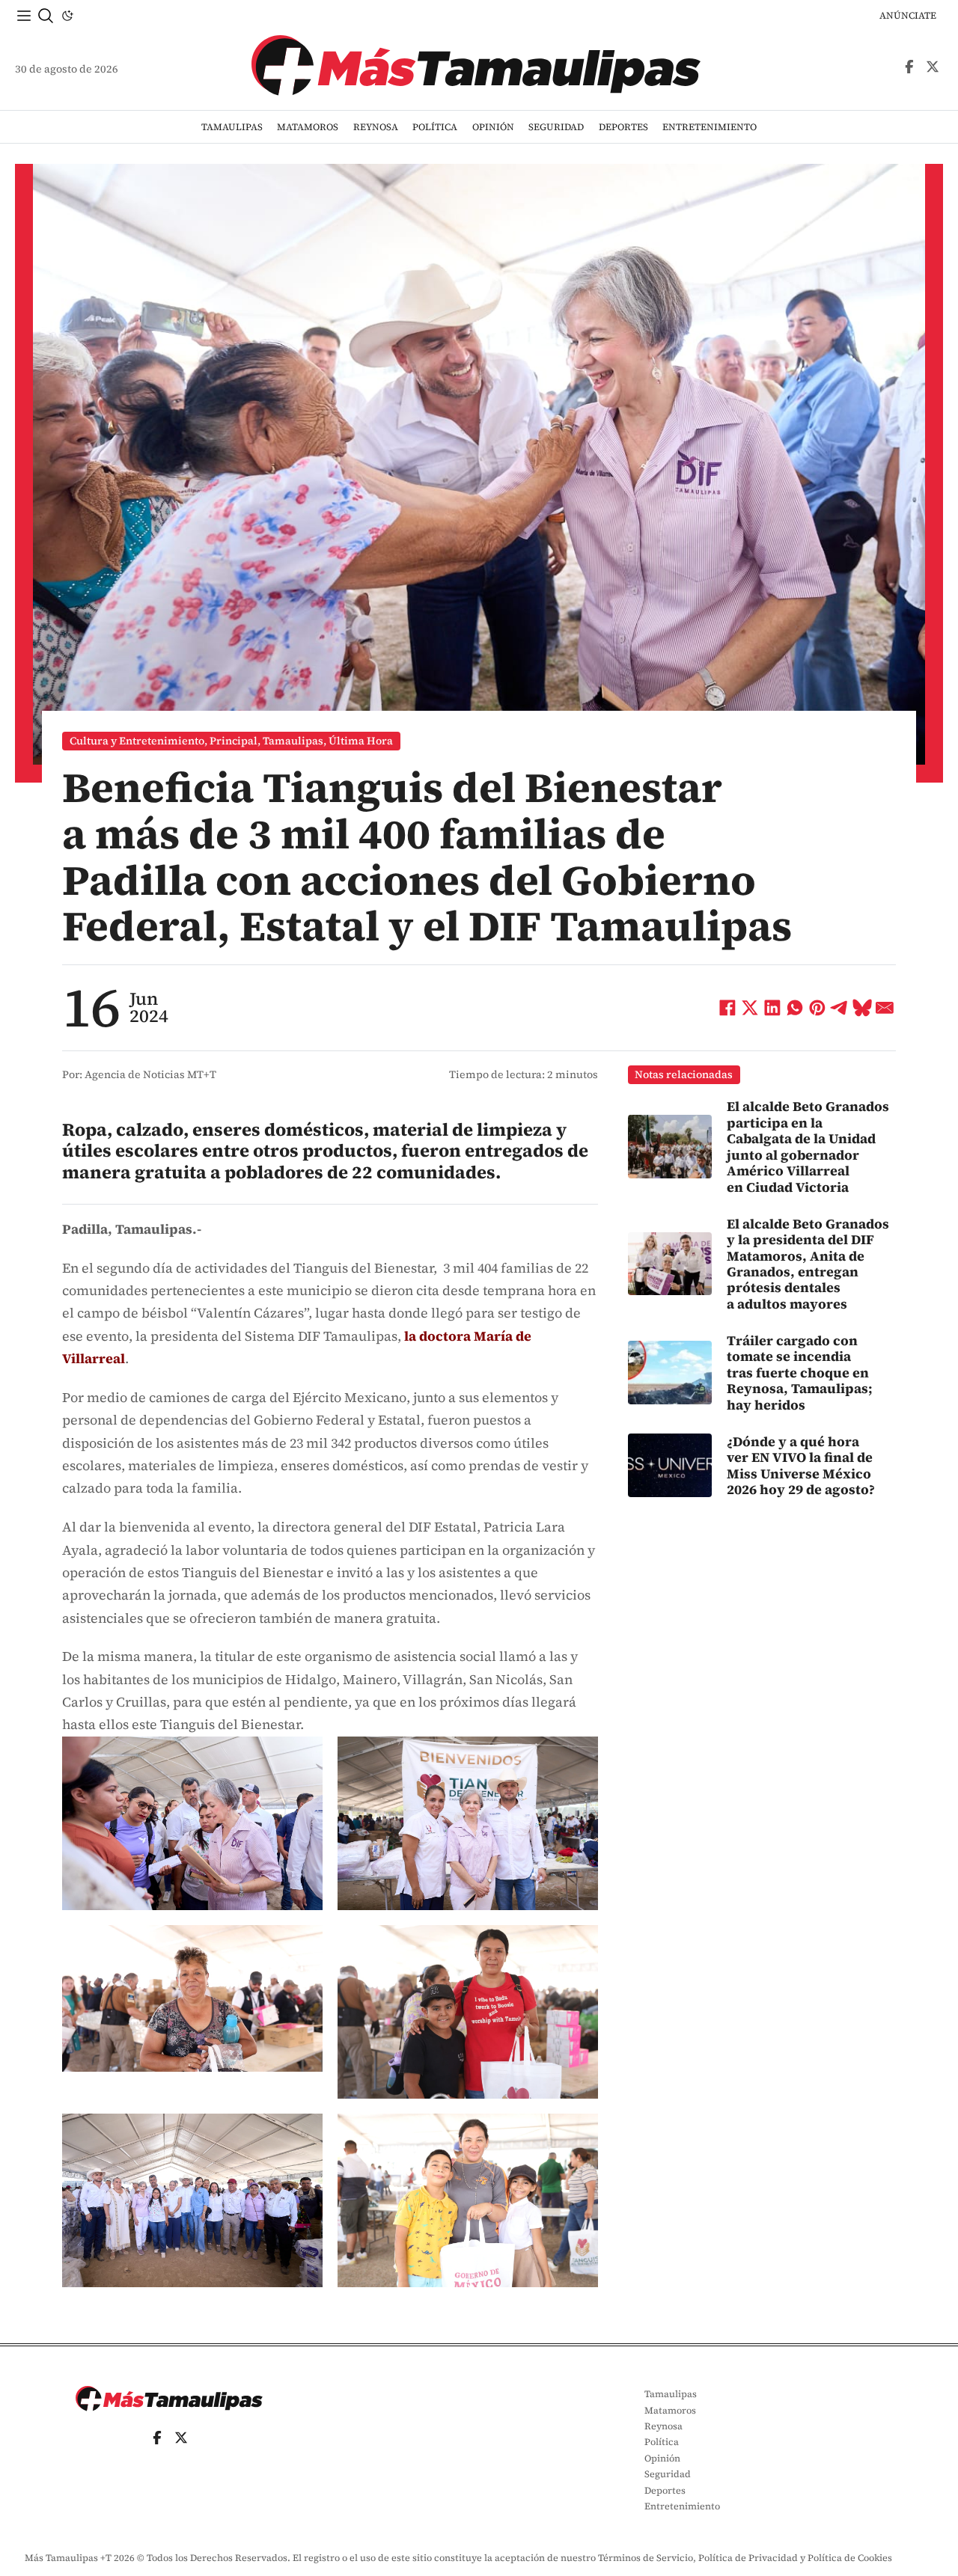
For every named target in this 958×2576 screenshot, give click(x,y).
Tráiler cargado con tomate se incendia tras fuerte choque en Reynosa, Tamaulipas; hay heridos (800, 1373)
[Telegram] (840, 1008)
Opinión (493, 127)
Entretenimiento (710, 127)
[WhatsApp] (795, 1008)
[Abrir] (24, 16)
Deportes (623, 127)
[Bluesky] (862, 1008)
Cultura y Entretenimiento (137, 741)
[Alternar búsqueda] (46, 16)
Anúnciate (908, 15)
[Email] (885, 1008)
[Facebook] (727, 1008)
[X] (750, 1008)
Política (435, 127)
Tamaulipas (232, 127)
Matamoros (308, 127)
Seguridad (556, 127)
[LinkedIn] (772, 1008)
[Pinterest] (817, 1008)
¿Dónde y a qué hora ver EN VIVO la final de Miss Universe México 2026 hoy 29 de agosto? (801, 1465)
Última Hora (361, 741)
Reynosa (376, 127)
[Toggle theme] (67, 16)
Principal (234, 741)
